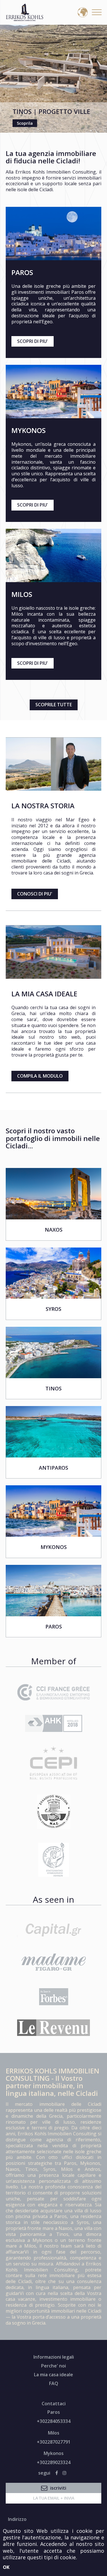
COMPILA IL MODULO (40, 1076)
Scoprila (25, 123)
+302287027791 (54, 2442)
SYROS (53, 1309)
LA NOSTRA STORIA (43, 806)
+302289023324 (54, 2462)
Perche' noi (53, 2366)
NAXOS (54, 1230)
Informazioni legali (54, 2357)
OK (6, 2567)
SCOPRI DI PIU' (33, 341)
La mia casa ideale (53, 2375)
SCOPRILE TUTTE (54, 705)
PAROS (22, 272)
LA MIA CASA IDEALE (44, 994)
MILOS (22, 594)
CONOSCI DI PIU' (35, 894)
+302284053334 (54, 2421)
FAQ (54, 2383)
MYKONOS (29, 430)
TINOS (53, 1389)
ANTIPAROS (53, 1468)
